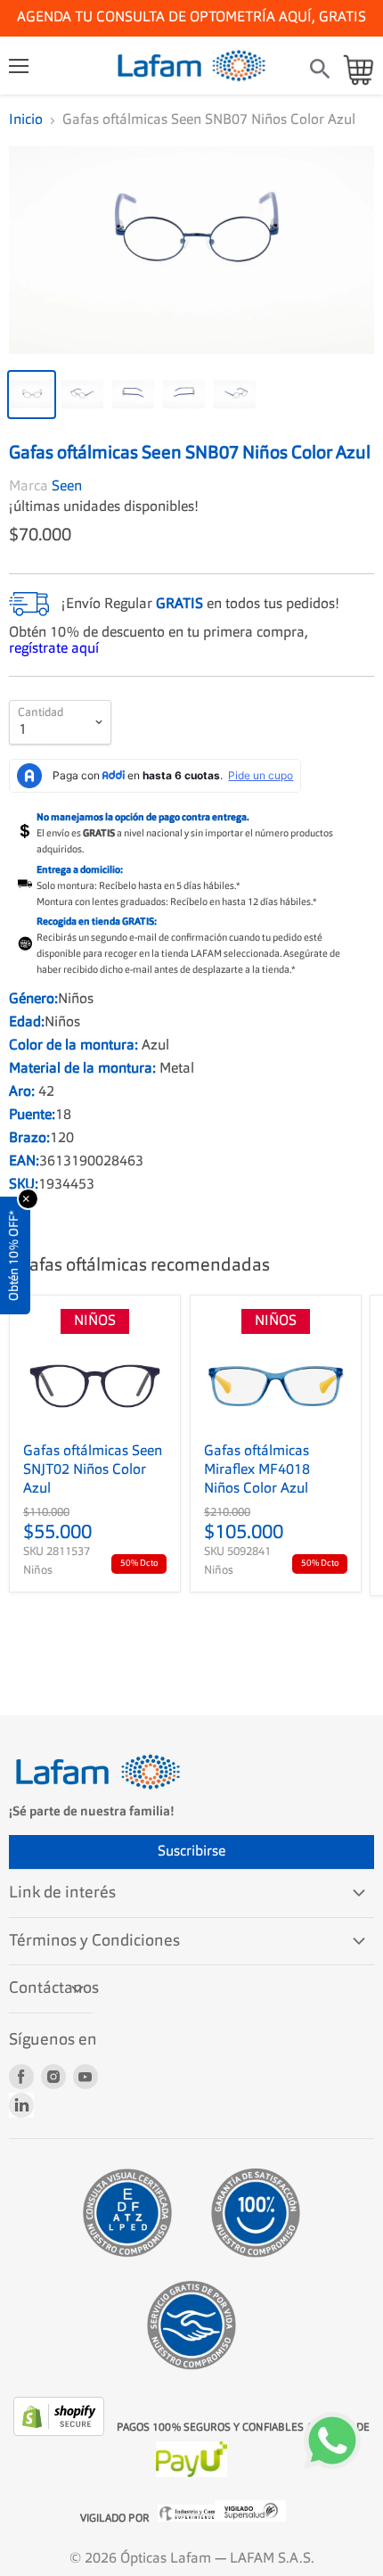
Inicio (26, 120)
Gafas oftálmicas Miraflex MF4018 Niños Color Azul (257, 1467)
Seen (67, 483)
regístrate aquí (54, 646)
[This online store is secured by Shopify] (61, 2429)
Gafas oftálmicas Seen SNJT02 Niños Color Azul (93, 1467)
